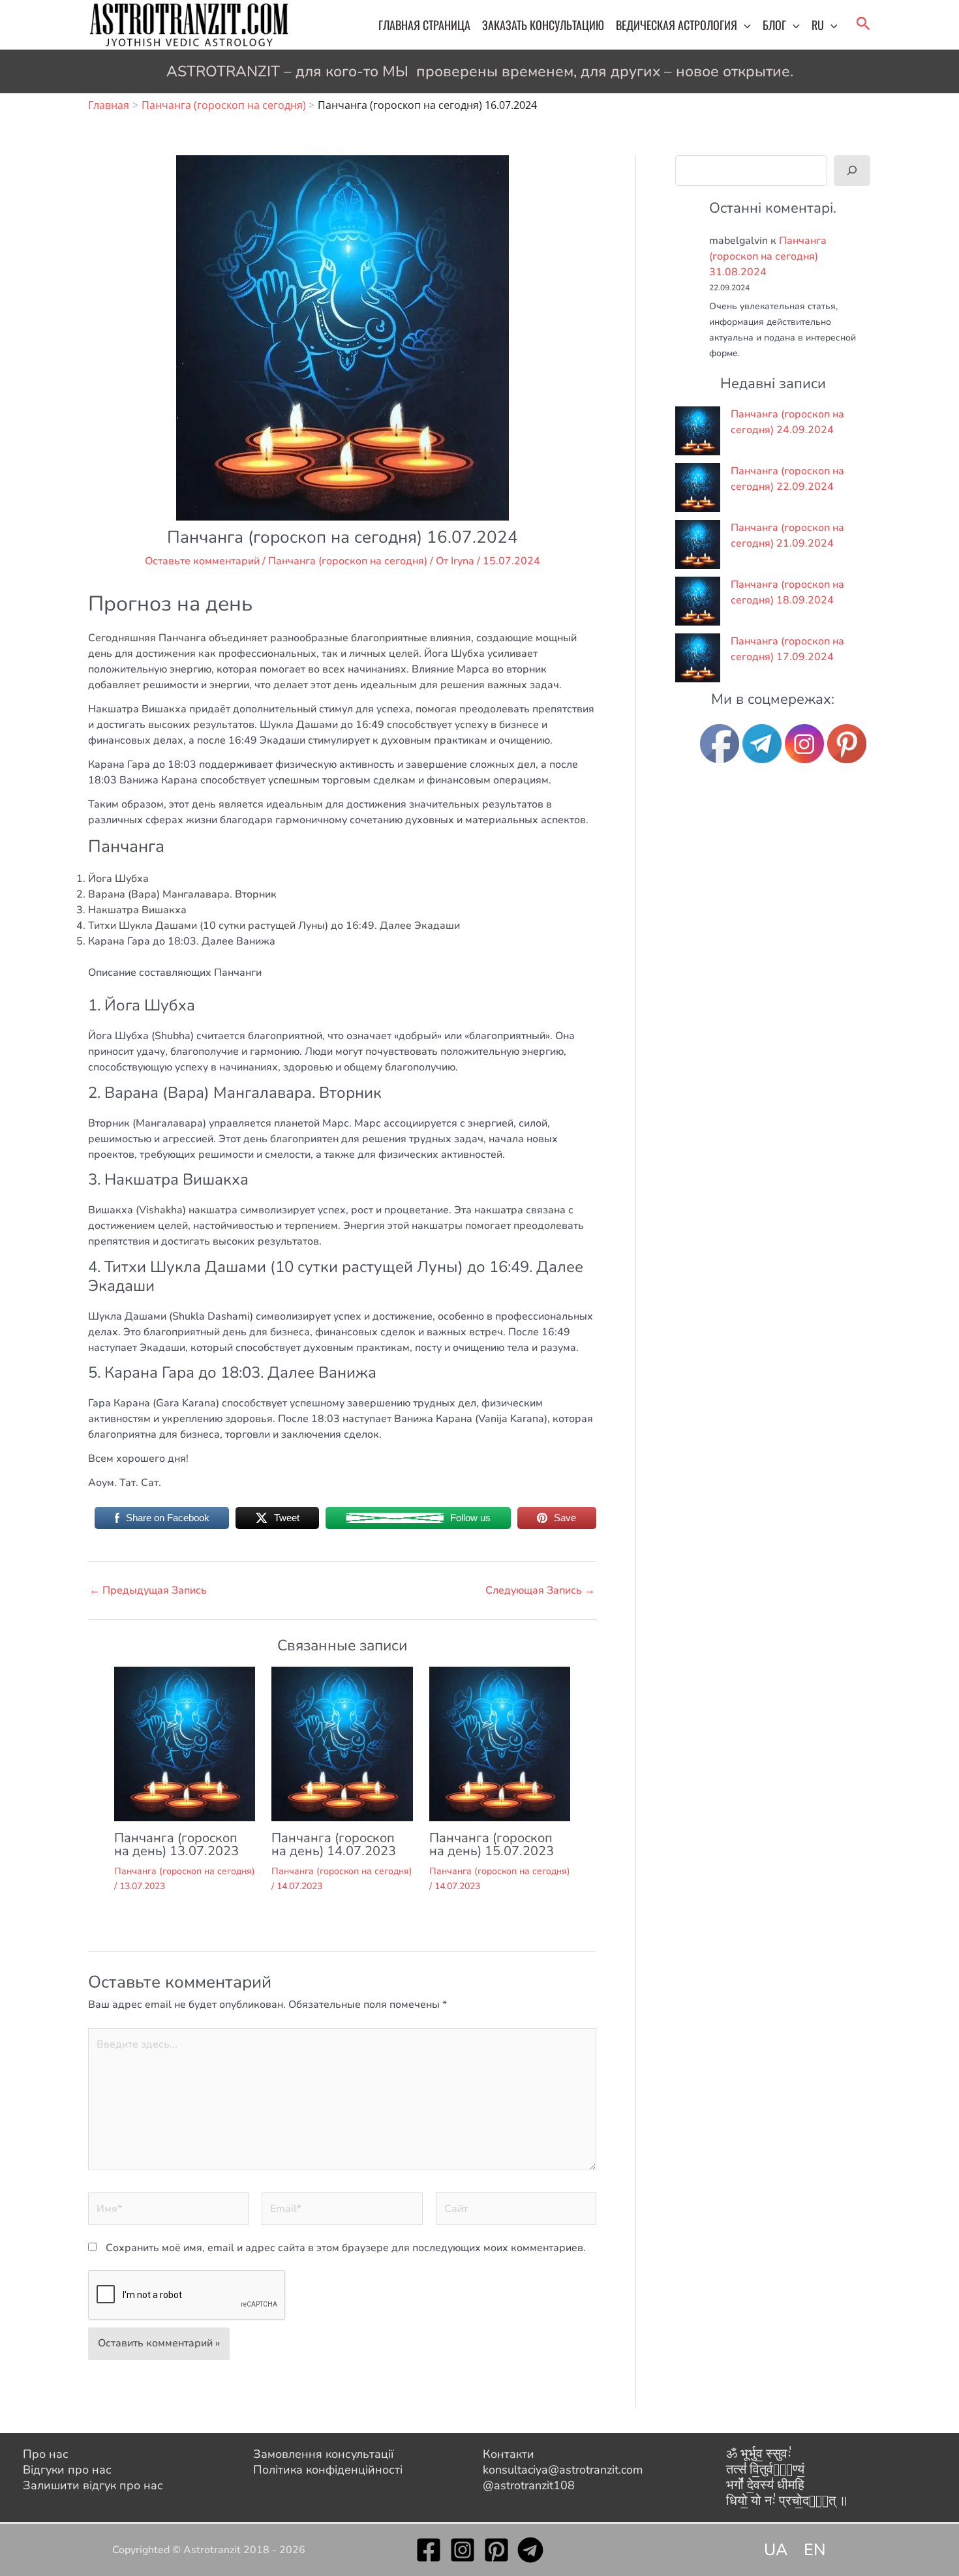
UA (776, 2550)
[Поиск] (852, 170)
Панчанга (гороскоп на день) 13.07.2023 (176, 1844)
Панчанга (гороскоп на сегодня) (348, 561)
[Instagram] (463, 2550)
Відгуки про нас (67, 2470)
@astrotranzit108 (529, 2485)
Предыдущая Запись (148, 1590)
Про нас (46, 2454)
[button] (744, 25)
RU (818, 25)
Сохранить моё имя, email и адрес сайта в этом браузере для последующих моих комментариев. (346, 2248)
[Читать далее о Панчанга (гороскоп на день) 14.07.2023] (342, 1743)
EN (815, 2550)
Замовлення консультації (323, 2454)
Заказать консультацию (543, 25)
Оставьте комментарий (202, 561)
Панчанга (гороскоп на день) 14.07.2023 (334, 1844)
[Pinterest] (496, 2550)
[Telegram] (530, 2550)
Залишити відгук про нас (93, 2485)
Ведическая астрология (677, 25)
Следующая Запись (540, 1590)
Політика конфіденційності (328, 2470)
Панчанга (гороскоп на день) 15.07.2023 (492, 1844)
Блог (774, 25)
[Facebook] (429, 2550)
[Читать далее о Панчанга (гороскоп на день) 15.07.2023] (500, 1743)
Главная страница (424, 25)
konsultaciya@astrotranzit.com (563, 2470)
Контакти (509, 2454)
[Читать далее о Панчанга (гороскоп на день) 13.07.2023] (185, 1743)
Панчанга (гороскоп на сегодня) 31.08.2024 (768, 256)
